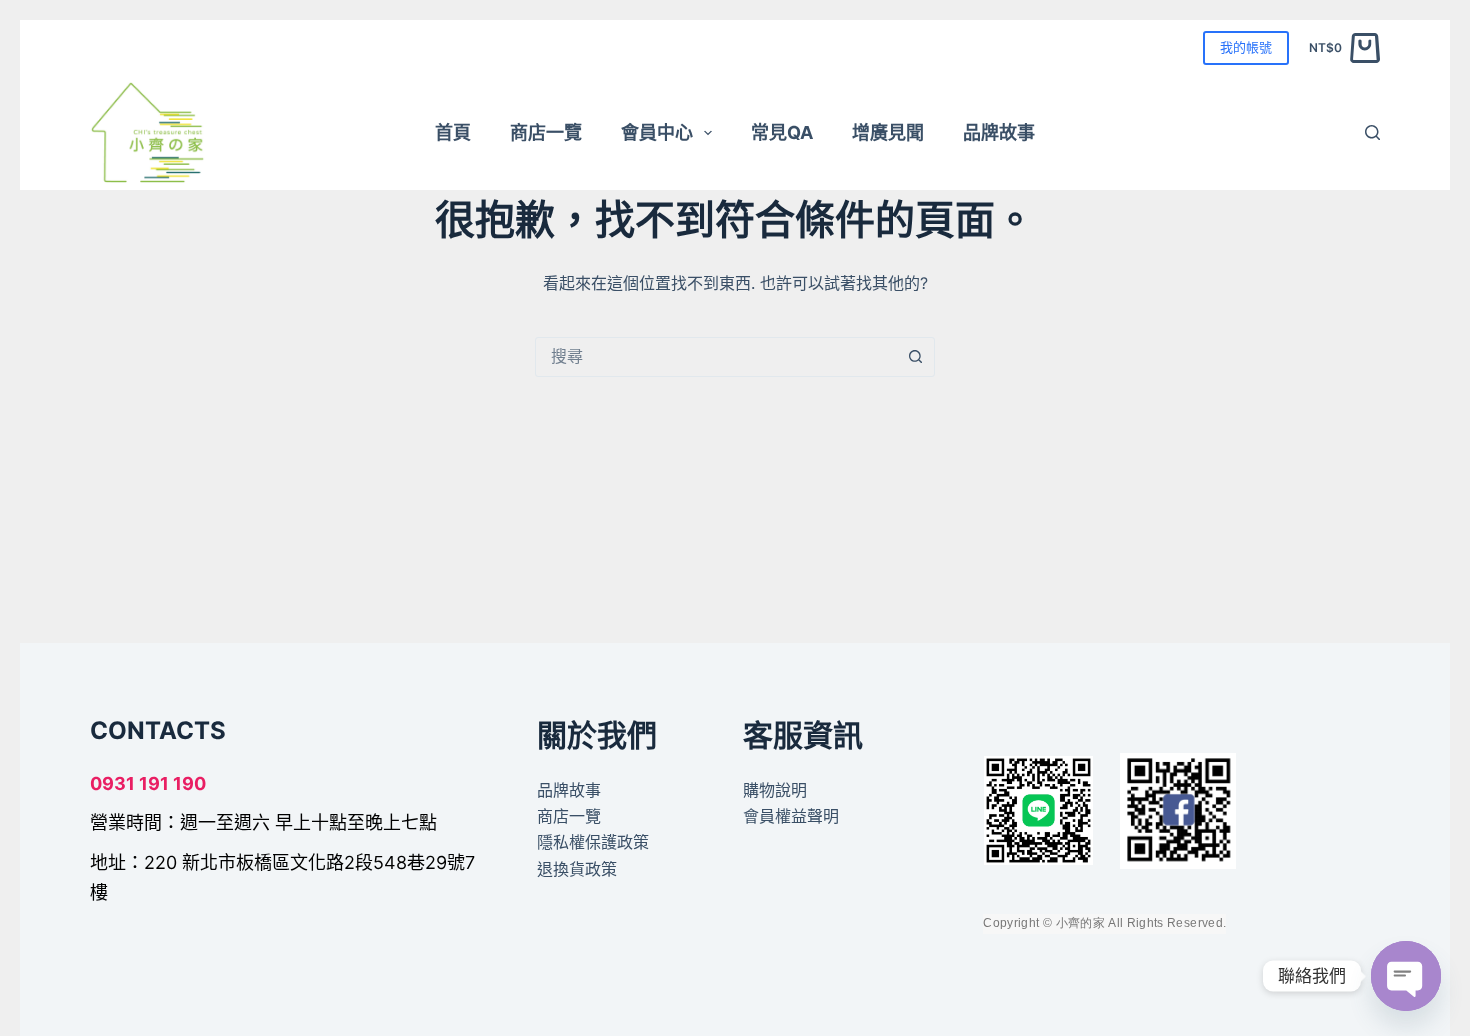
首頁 (453, 132)
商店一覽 (546, 132)
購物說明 (775, 790)
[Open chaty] (1406, 976)
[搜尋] (1372, 132)
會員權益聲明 (791, 816)
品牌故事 (999, 132)
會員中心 (657, 132)
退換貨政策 (577, 869)
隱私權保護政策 (593, 842)
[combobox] (716, 357)
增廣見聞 (888, 132)
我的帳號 (1246, 47)
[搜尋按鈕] (915, 357)
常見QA (782, 132)
